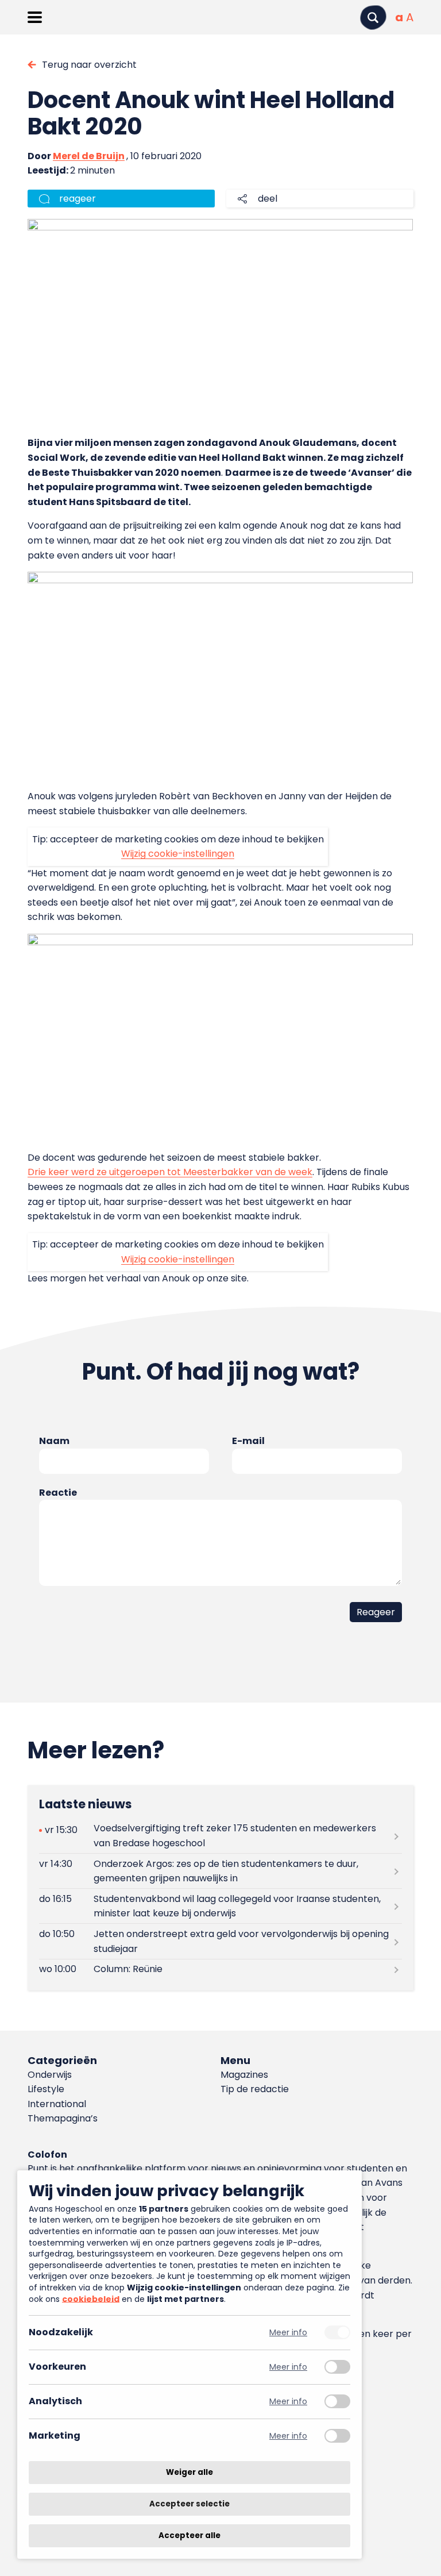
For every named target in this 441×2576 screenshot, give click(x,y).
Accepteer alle (189, 2535)
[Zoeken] (373, 18)
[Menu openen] (35, 17)
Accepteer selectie (189, 2504)
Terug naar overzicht (89, 65)
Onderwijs (50, 2075)
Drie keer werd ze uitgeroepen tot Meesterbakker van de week (170, 1172)
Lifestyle (46, 2089)
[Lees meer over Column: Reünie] (220, 1969)
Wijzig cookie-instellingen (178, 854)
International (57, 2104)
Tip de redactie (255, 2089)
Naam (54, 1441)
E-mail (248, 1441)
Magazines (244, 2075)
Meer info (288, 2333)
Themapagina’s (63, 2118)
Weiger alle (189, 2472)
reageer (78, 199)
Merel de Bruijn (89, 156)
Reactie (58, 1493)
